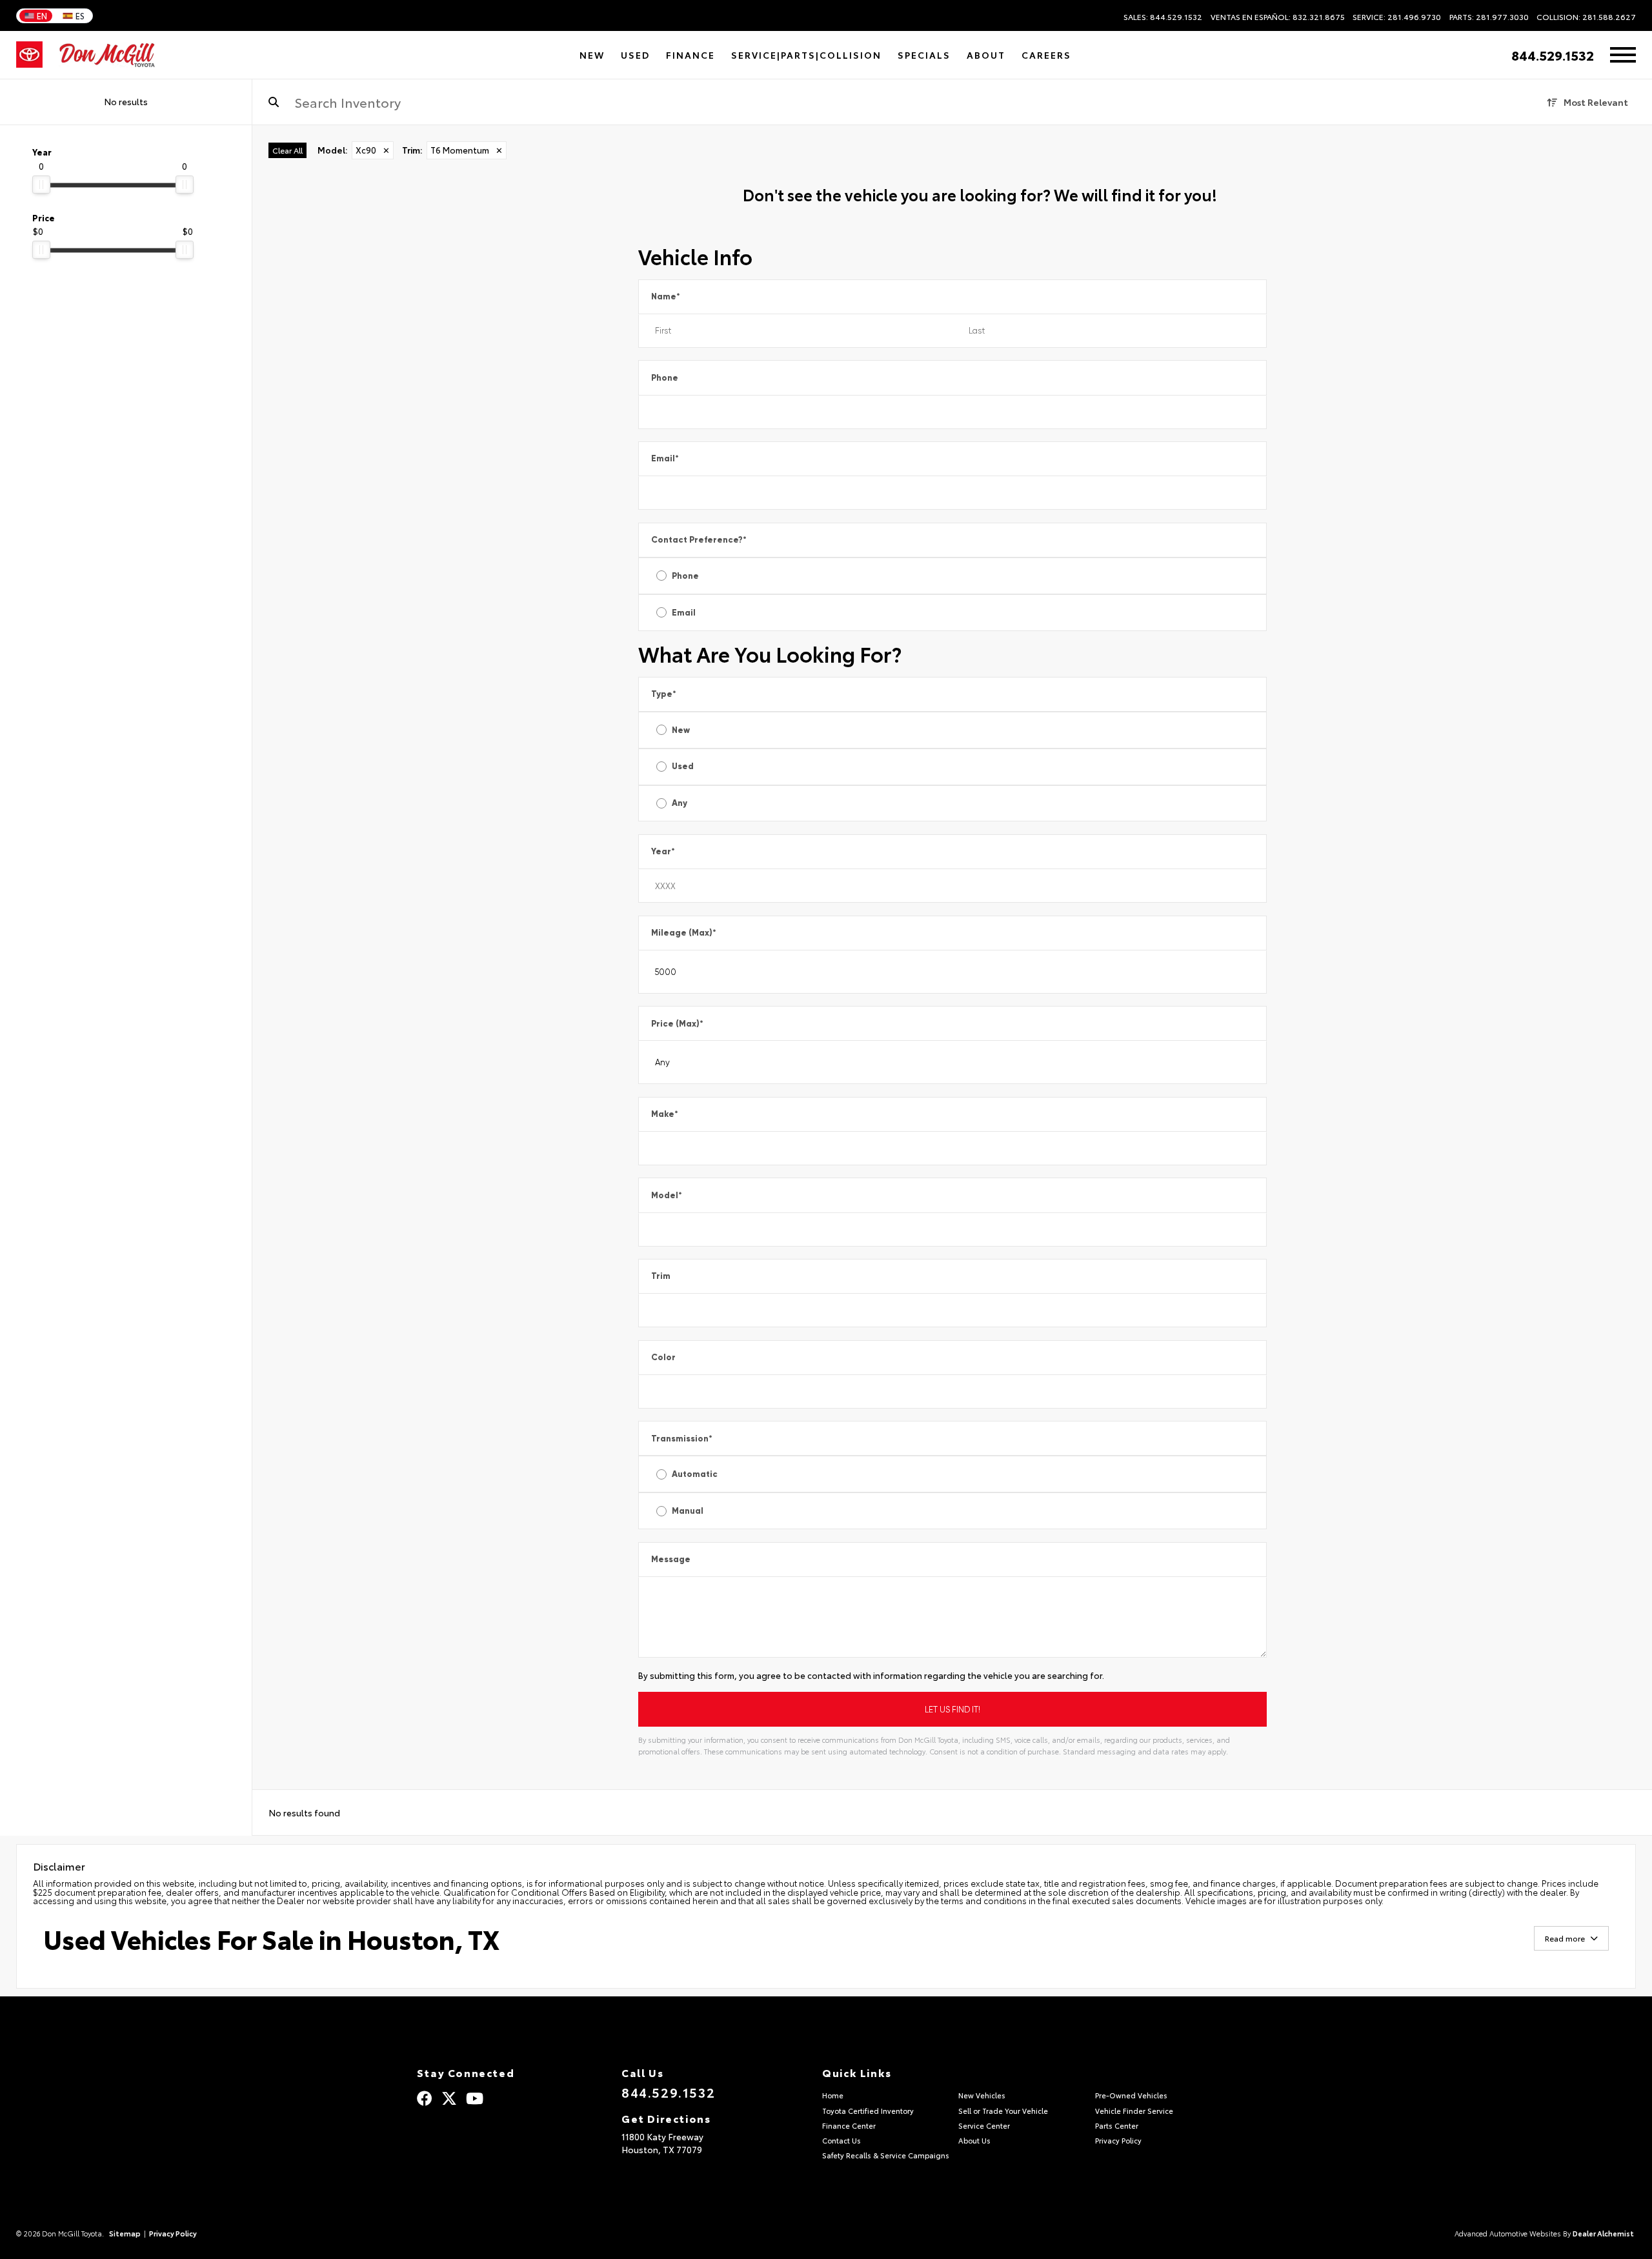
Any (680, 803)
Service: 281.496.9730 (1397, 17)
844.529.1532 (1553, 55)
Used (683, 766)
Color (663, 1357)
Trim (661, 1276)
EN (42, 15)
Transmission (682, 1439)
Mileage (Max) (684, 933)
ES (80, 15)
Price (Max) (677, 1024)
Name (666, 296)
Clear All (287, 150)
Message (671, 1559)
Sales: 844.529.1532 (1163, 17)
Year (663, 851)
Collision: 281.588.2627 (1586, 17)
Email (665, 458)
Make (665, 1114)
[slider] (41, 185)
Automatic (695, 1474)
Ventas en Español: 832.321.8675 (1278, 17)
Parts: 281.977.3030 (1489, 17)
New (681, 730)
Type (664, 694)
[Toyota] (29, 55)
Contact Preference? (699, 540)
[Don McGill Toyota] (107, 55)
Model (667, 1195)
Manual (688, 1511)
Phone (665, 378)
